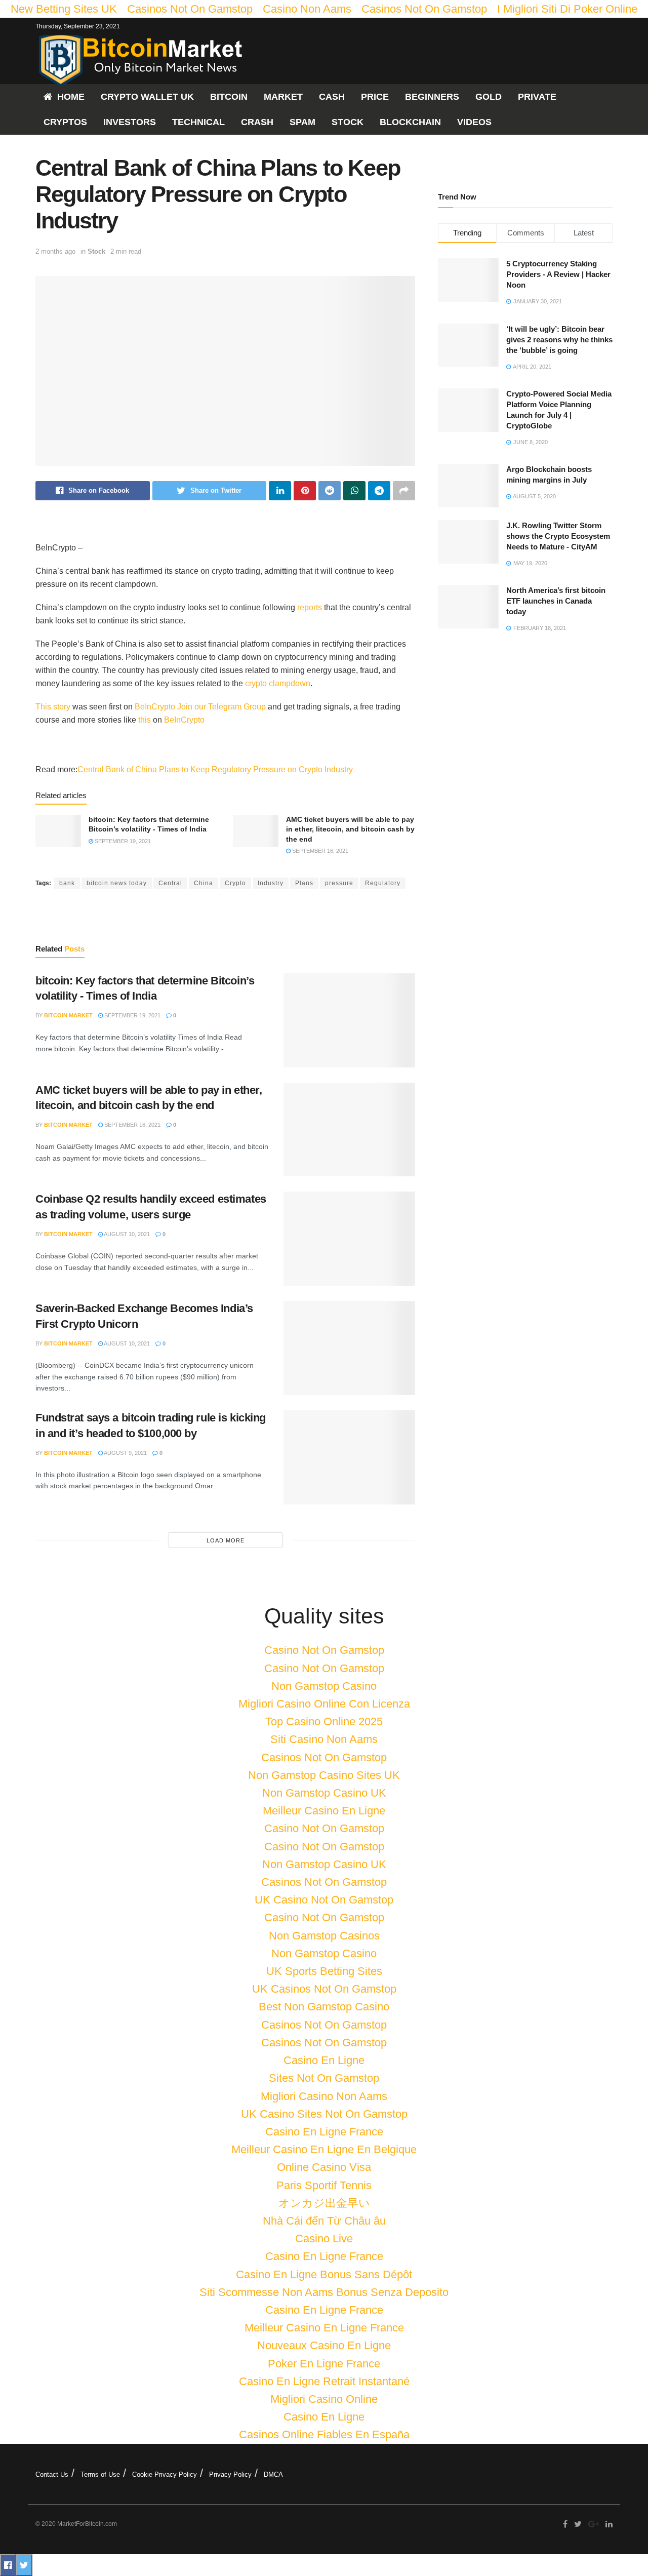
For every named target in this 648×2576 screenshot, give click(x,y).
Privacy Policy (230, 2474)
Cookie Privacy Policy (165, 2474)
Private (537, 97)
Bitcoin (229, 97)
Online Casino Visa (324, 2167)
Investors (130, 122)
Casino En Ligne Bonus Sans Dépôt (324, 2274)
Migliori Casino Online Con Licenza (324, 1704)
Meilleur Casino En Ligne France (324, 2328)
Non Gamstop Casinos (324, 1936)
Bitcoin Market (68, 1015)
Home (71, 97)
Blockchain (410, 122)
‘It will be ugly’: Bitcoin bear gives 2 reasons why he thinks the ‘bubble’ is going (559, 340)
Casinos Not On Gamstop (190, 9)
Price (375, 97)
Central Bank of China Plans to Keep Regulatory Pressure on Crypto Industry (215, 769)
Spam (302, 122)
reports (310, 607)
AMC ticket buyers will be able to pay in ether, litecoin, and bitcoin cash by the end (350, 829)
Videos (474, 122)
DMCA (273, 2474)
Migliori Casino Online (324, 2399)
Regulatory (383, 883)
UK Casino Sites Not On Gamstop (324, 2114)
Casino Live (324, 2238)
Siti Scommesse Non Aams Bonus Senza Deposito (324, 2292)
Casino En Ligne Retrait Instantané (324, 2381)
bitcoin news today (117, 883)
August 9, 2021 (125, 1453)
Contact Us (52, 2474)
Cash (332, 97)
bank (67, 883)
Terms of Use (100, 2474)
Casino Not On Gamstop (324, 1650)
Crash (257, 122)
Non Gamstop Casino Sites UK (324, 1775)
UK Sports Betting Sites (324, 1971)
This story (53, 707)
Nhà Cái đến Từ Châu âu (324, 2221)
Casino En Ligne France (324, 2132)
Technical (198, 122)
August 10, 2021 (126, 1234)
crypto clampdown (278, 683)
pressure (339, 883)
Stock (348, 122)
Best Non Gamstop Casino (324, 2007)
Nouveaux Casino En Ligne (324, 2345)
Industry (271, 883)
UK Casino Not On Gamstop (324, 1900)
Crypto (235, 883)
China (204, 883)
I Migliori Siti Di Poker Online (567, 9)
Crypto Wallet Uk (147, 97)
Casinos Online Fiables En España (324, 2434)
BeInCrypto (155, 707)
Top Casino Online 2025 (324, 1721)
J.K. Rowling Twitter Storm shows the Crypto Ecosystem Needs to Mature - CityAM (558, 536)
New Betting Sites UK (64, 9)
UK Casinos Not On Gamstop (324, 1989)
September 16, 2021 (319, 851)
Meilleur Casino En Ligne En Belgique (324, 2149)
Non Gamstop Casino (324, 1686)
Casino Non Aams (307, 9)
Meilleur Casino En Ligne (324, 1811)
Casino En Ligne (324, 2060)
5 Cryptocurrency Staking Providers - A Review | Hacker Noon (558, 274)
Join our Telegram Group (221, 707)
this (145, 720)
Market (283, 97)
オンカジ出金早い (324, 2203)
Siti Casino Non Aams (324, 1739)
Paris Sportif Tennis (324, 2185)
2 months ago (55, 251)
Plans (304, 883)
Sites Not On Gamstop (324, 2078)
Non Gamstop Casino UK (324, 1793)
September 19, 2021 (122, 841)
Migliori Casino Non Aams (324, 2096)
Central (170, 883)
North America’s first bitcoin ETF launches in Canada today (556, 601)
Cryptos (65, 122)
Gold (489, 97)
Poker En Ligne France (324, 2364)
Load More (226, 1540)
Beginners (432, 97)
